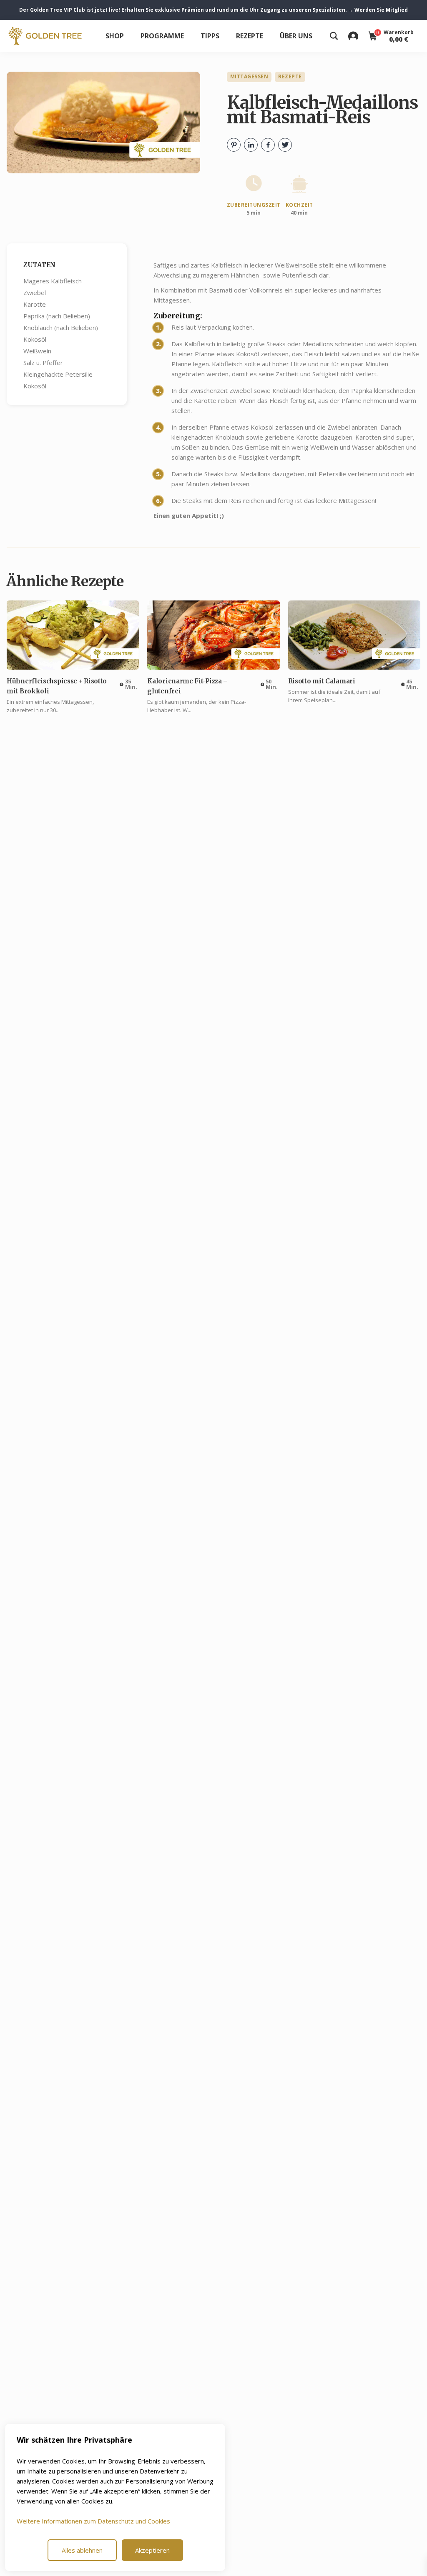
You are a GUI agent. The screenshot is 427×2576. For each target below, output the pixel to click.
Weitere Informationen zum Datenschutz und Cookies (93, 2521)
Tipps (210, 36)
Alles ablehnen (82, 2550)
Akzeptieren (152, 2550)
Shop (115, 36)
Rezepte (250, 36)
